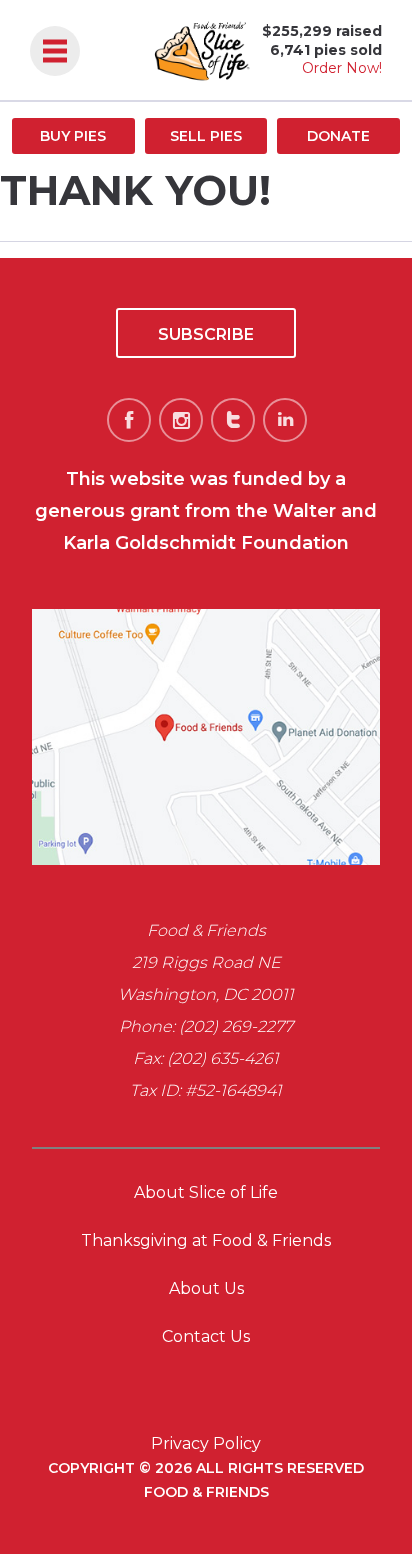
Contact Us (206, 1336)
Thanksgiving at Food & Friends (206, 1240)
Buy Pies (73, 136)
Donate (338, 136)
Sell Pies (206, 136)
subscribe (206, 334)
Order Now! (342, 68)
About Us (206, 1288)
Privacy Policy (206, 1443)
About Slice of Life (206, 1192)
